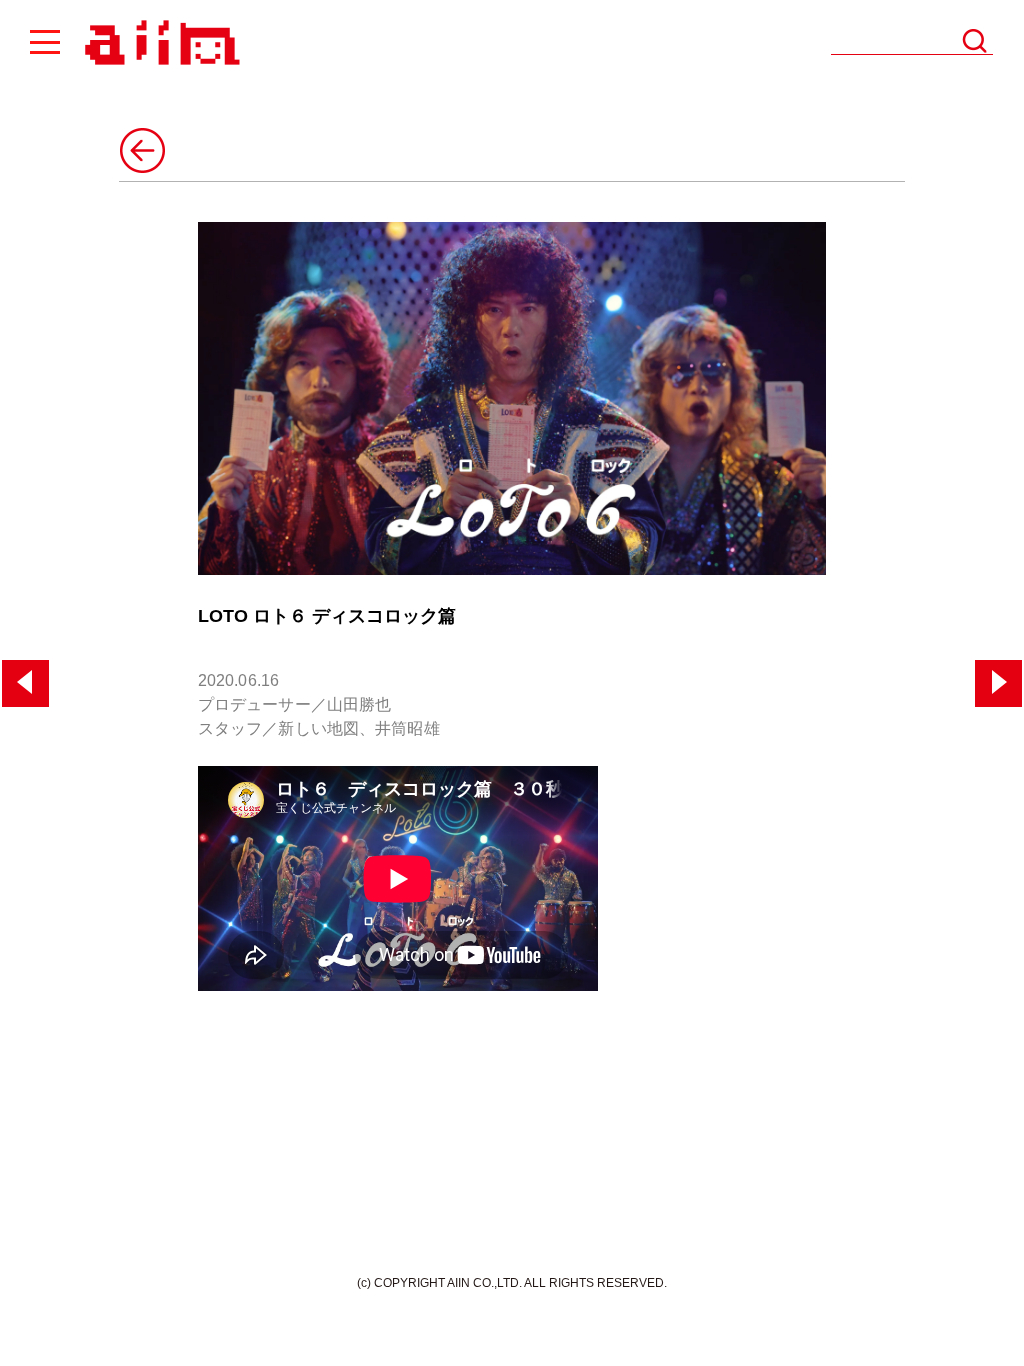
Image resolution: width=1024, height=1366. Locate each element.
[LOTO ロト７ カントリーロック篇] (998, 683)
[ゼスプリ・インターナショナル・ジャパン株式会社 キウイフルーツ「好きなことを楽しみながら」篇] (25, 683)
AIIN (159, 43)
